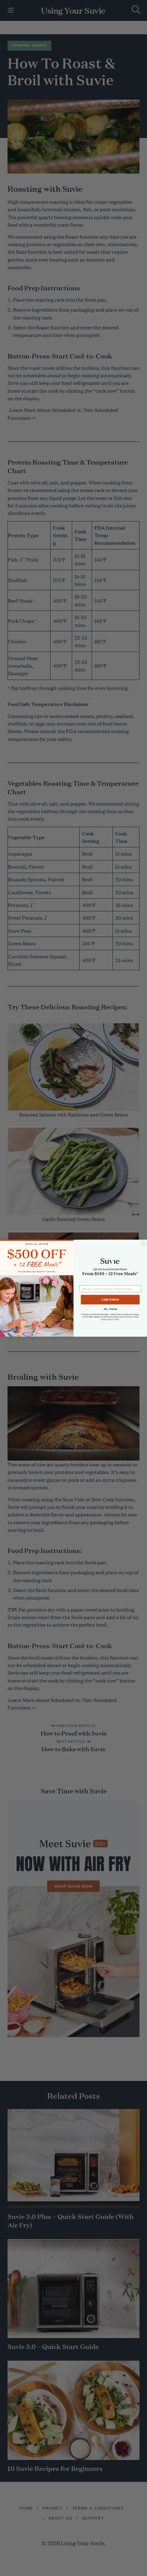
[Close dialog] (143, 1243)
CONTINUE (110, 1300)
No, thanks (110, 1309)
